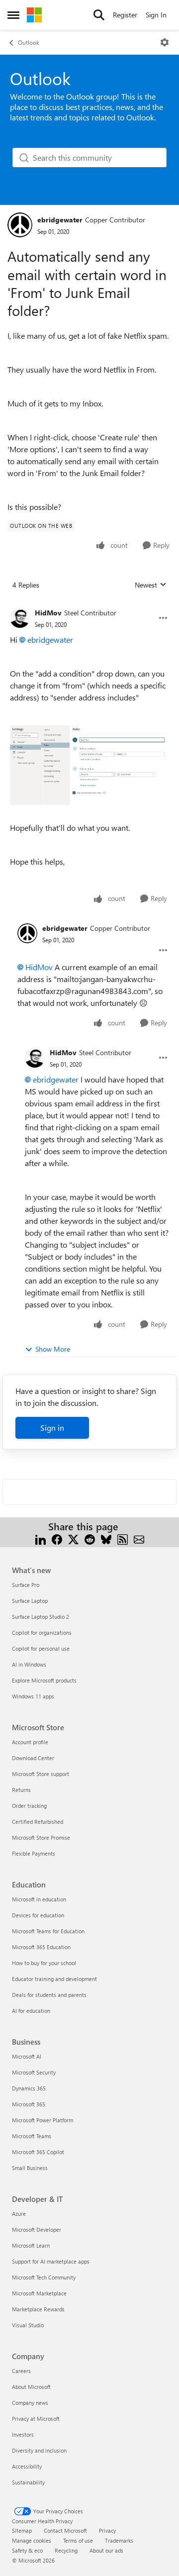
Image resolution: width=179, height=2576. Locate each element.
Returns (21, 1790)
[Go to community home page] (34, 15)
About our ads (106, 2550)
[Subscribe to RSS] (123, 1538)
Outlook (29, 42)
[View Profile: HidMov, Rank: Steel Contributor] (20, 618)
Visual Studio (28, 2325)
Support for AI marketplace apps (51, 2261)
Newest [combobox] (151, 585)
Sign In (156, 15)
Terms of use (78, 2540)
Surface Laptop (30, 1601)
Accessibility (27, 2466)
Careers (21, 2371)
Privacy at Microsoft (36, 2419)
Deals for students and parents (49, 1995)
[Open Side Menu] (13, 15)
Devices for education (38, 1915)
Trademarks (119, 2540)
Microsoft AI (27, 2056)
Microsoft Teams (32, 2136)
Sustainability (28, 2482)
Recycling (66, 2550)
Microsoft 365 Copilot (38, 2152)
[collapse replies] (89, 605)
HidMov (48, 613)
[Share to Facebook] (57, 1538)
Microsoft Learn (31, 2245)
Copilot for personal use (41, 1648)
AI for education (31, 2011)
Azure (19, 2214)
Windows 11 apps (33, 1696)
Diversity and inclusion (39, 2450)
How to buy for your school (44, 1963)
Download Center (33, 1758)
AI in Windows (29, 1664)
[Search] (99, 15)
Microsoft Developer (37, 2229)
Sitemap (22, 2530)
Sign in (52, 1428)
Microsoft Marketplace (39, 2293)
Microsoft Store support (41, 1774)
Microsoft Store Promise (41, 1837)
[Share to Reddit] (90, 1538)
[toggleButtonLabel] (165, 42)
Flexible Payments (34, 1853)
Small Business (30, 2168)
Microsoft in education (39, 1899)
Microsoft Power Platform (43, 2120)
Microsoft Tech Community (44, 2277)
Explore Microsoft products (44, 1680)
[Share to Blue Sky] (106, 1538)
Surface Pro (26, 1585)
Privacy (107, 2530)
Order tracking (29, 1806)
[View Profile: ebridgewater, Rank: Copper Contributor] (20, 225)
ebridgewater (60, 220)
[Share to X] (73, 1538)
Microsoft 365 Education (41, 1947)
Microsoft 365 (29, 2104)
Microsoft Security (34, 2072)
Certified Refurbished (38, 1822)
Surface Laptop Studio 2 (41, 1617)
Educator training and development (54, 1979)
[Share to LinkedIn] (41, 1538)
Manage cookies (32, 2540)
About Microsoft (31, 2387)
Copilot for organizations (42, 1633)
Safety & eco (27, 2550)
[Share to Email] (139, 1538)
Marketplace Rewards (38, 2309)
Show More (53, 1349)
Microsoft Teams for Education (48, 1931)
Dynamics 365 (29, 2088)
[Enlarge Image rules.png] (89, 765)
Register (125, 15)
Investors (23, 2434)
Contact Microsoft (65, 2530)
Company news (30, 2403)
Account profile (30, 1742)
